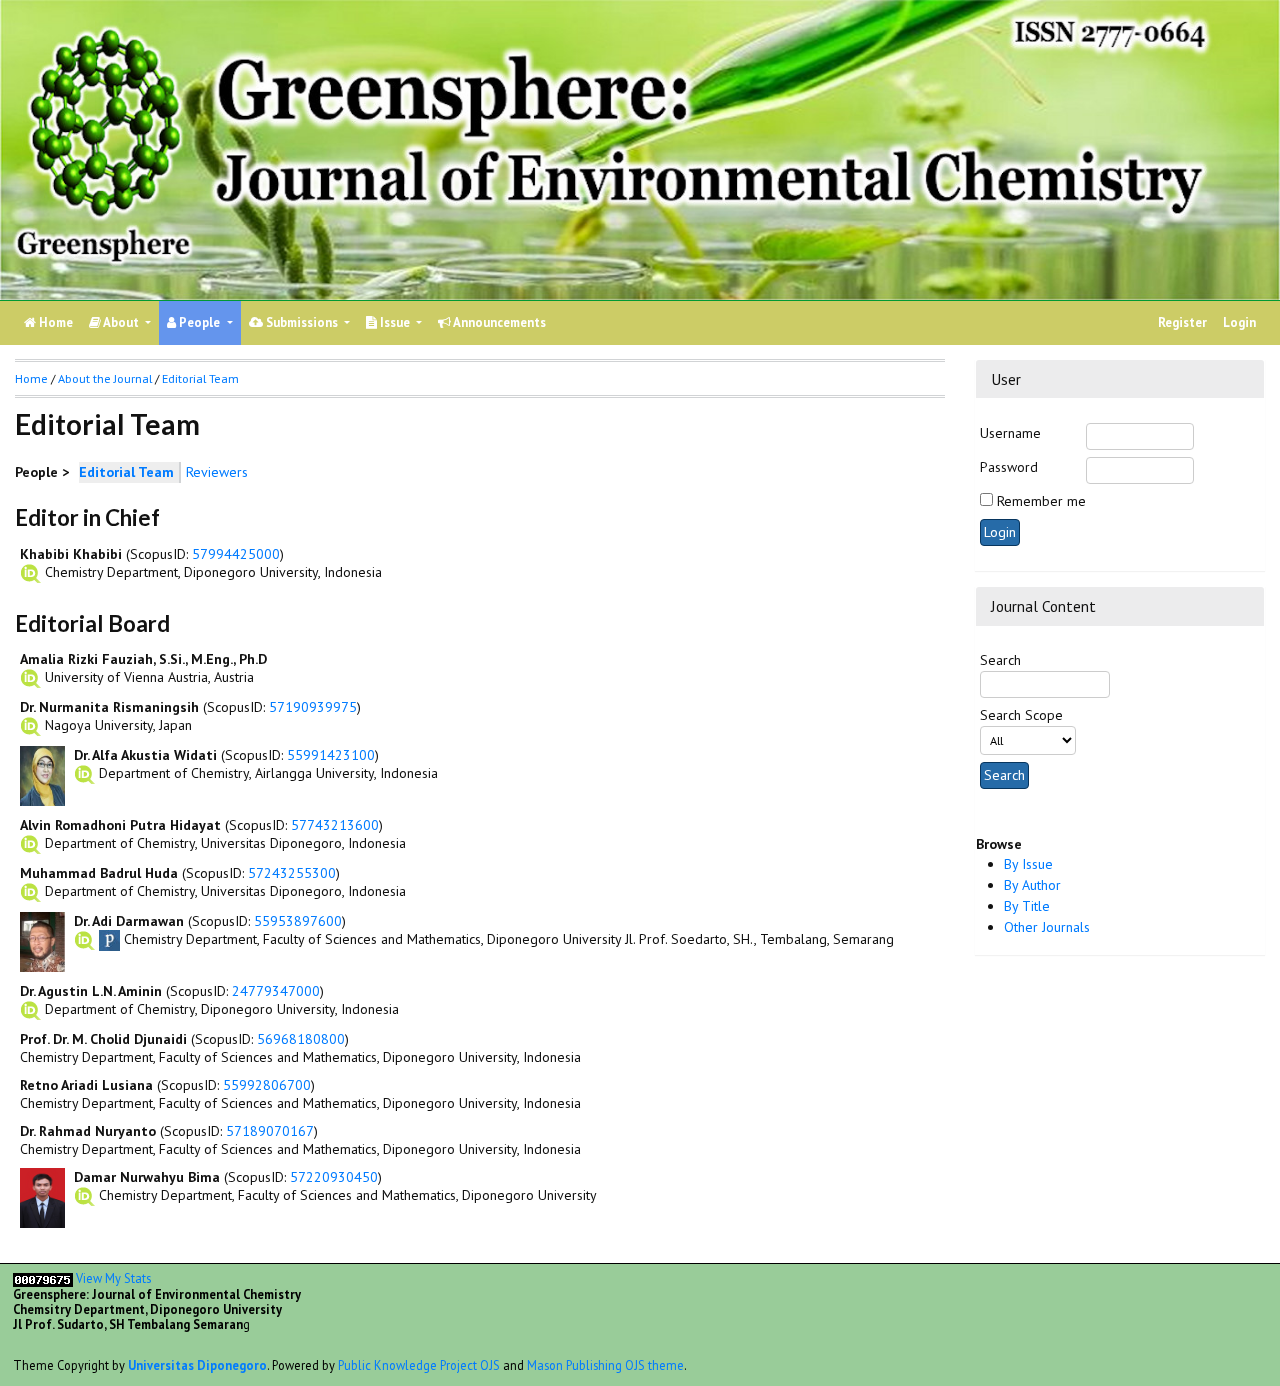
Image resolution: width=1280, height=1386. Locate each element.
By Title (1027, 906)
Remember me (1041, 501)
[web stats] (43, 1278)
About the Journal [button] (105, 378)
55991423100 (331, 755)
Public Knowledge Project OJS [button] (419, 1365)
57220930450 (334, 1177)
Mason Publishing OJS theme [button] (605, 1365)
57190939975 (313, 707)
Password (1009, 467)
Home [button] (31, 378)
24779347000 (276, 991)
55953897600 (298, 921)
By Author (1032, 885)
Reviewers (217, 472)
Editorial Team (200, 378)
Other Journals (1047, 927)
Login (1239, 322)
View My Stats (113, 1278)
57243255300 (292, 873)
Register (1182, 322)
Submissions (302, 322)
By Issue (1028, 864)
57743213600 (335, 825)
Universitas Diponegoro (197, 1365)
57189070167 (270, 1131)
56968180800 (301, 1039)
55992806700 (267, 1085)
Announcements (498, 322)
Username (1010, 433)
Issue (395, 322)
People (199, 322)
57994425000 (236, 554)
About (121, 322)
